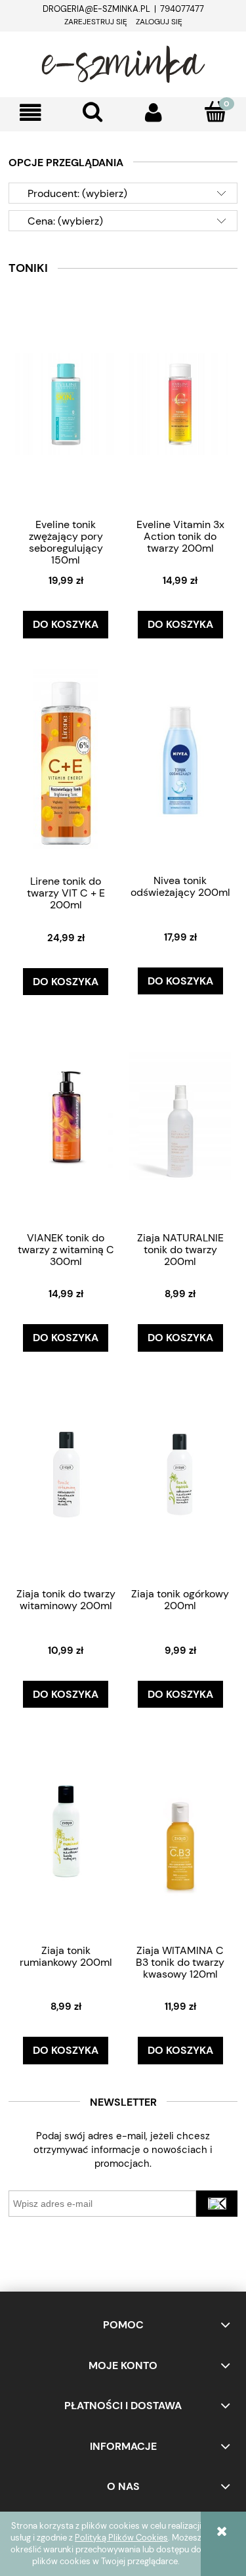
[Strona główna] (123, 62)
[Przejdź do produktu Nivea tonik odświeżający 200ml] (180, 760)
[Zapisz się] (217, 2204)
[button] (31, 113)
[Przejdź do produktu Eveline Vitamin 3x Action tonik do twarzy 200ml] (180, 404)
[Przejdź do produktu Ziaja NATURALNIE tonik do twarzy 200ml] (180, 1117)
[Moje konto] (154, 113)
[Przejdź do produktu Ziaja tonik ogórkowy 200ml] (180, 1473)
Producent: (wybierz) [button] (77, 193)
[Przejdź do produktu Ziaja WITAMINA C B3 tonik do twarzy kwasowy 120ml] (180, 1830)
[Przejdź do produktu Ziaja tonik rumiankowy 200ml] (66, 1830)
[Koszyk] (215, 112)
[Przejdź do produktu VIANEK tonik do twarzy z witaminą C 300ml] (66, 1117)
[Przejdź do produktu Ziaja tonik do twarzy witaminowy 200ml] (66, 1473)
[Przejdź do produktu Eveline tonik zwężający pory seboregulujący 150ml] (66, 404)
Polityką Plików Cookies (121, 2538)
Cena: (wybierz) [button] (65, 221)
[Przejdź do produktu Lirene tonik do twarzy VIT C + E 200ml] (66, 760)
